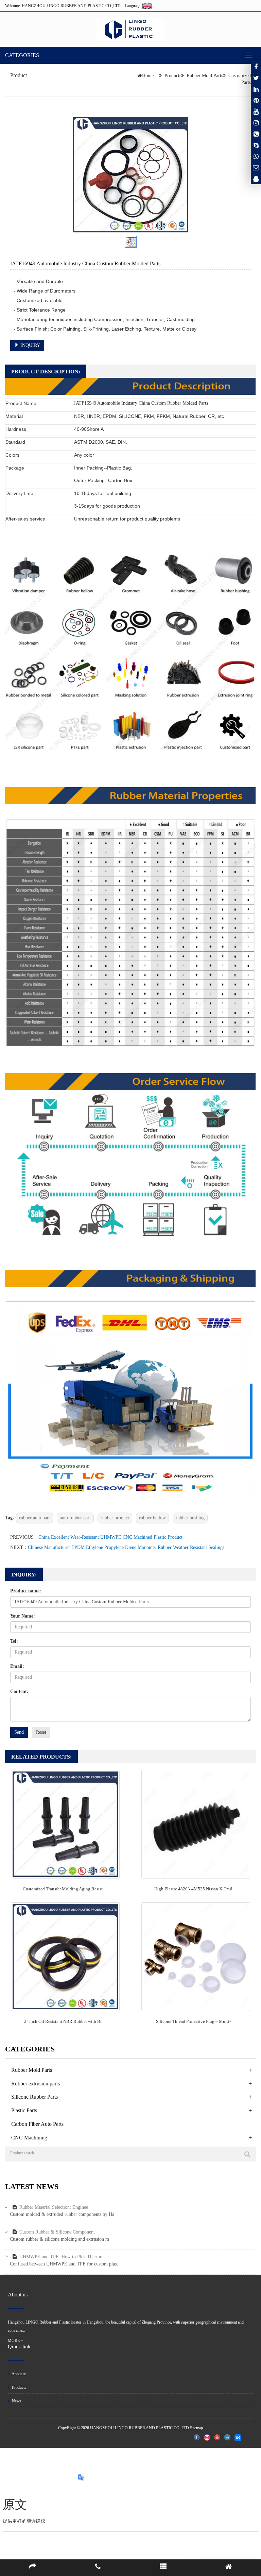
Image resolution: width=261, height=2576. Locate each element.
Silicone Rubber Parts (34, 2097)
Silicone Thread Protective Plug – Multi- (193, 2021)
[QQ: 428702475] (256, 179)
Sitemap (196, 2428)
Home (148, 76)
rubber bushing (190, 1518)
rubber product (115, 1518)
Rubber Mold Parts (205, 76)
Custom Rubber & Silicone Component (57, 2232)
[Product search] (247, 2154)
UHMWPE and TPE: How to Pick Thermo (61, 2257)
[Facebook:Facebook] (256, 67)
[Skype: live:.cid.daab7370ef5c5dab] (256, 145)
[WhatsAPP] (256, 156)
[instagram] (256, 111)
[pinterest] (256, 100)
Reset (41, 1732)
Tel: (14, 1641)
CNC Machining (29, 2138)
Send (19, 1732)
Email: (17, 1666)
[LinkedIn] (256, 89)
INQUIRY (30, 345)
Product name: (26, 1591)
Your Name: (23, 1616)
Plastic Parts (24, 2110)
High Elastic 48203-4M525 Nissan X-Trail (193, 1889)
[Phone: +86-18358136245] (256, 134)
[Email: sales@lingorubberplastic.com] (256, 167)
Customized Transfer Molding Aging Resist (63, 1889)
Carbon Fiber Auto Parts (37, 2124)
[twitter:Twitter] (256, 78)
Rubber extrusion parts (36, 2084)
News (16, 2401)
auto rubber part (75, 1518)
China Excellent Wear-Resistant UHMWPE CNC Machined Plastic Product (110, 1537)
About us (19, 2374)
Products (173, 76)
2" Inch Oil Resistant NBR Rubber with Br (63, 2021)
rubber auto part (34, 1518)
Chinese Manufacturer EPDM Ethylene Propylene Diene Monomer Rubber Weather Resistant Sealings (126, 1547)
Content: (19, 1691)
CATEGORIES (22, 55)
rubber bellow (152, 1518)
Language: (134, 6)
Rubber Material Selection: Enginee (54, 2207)
